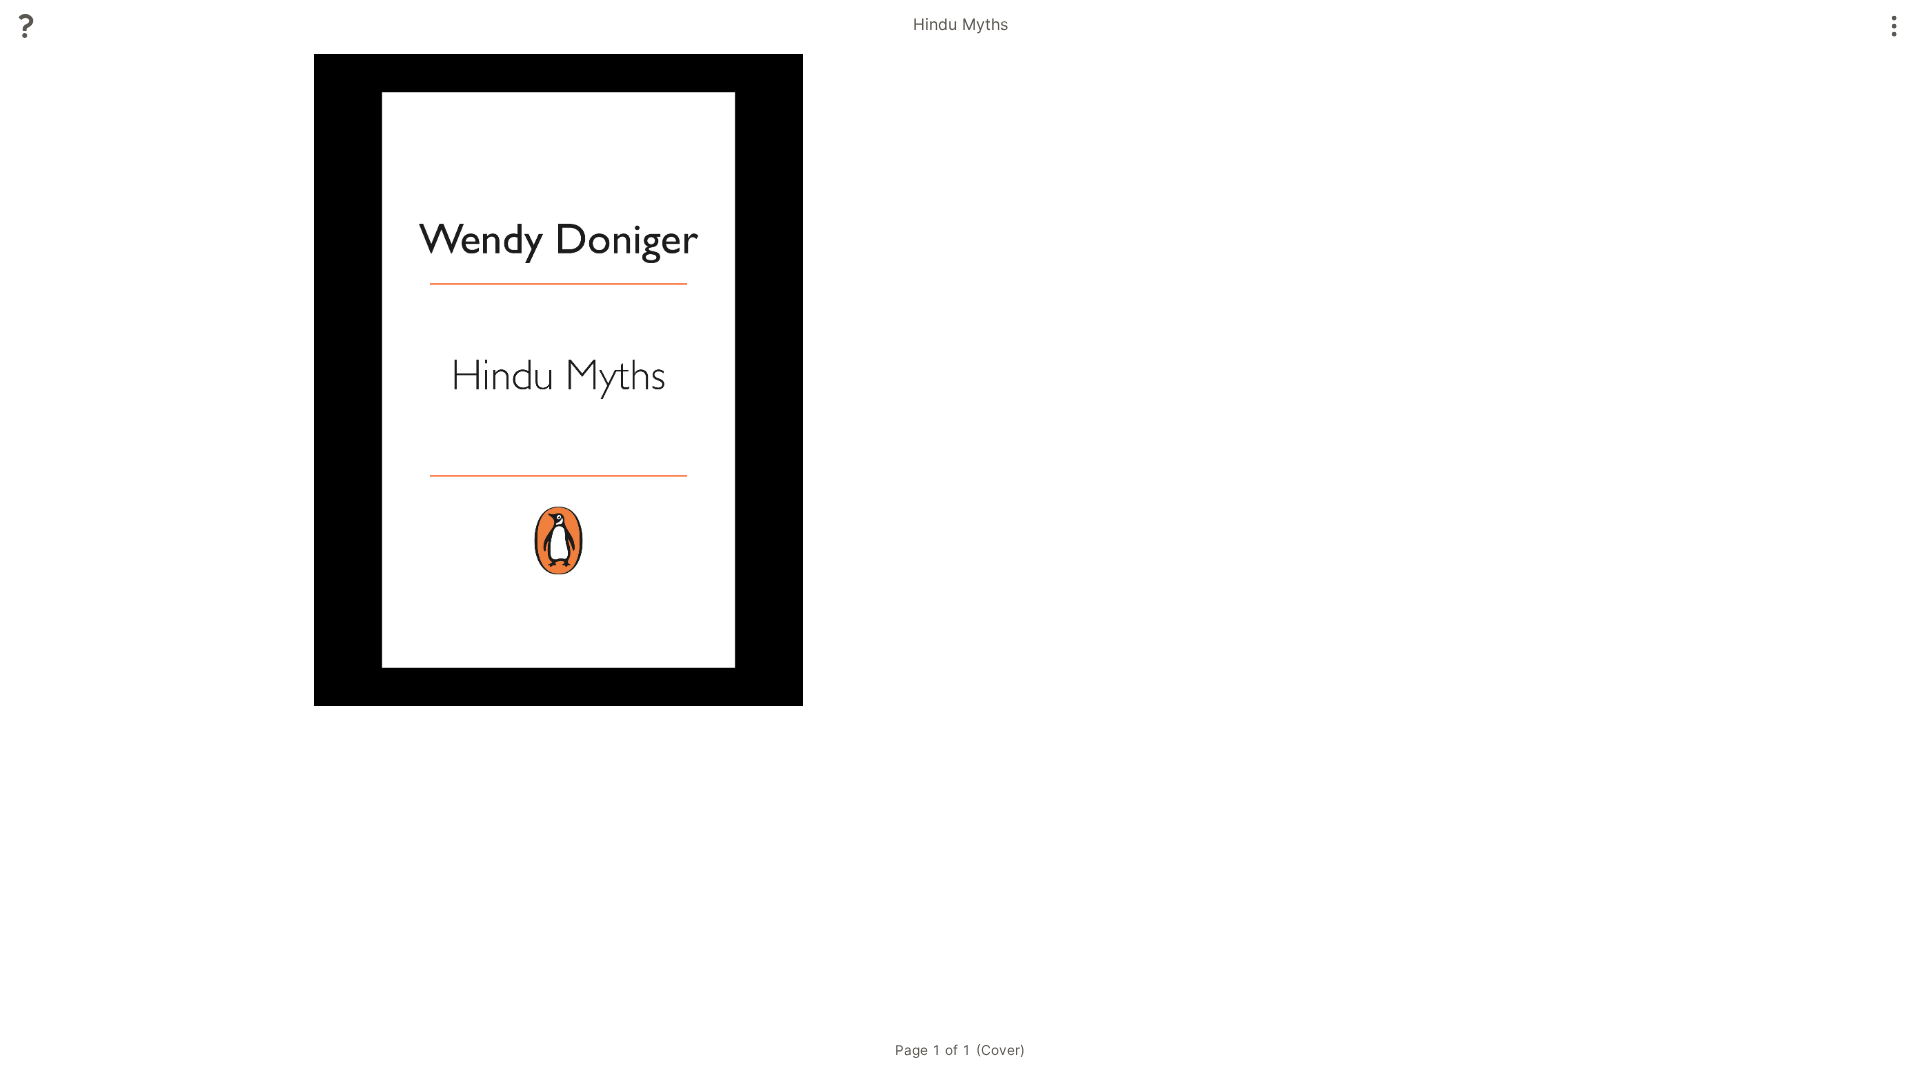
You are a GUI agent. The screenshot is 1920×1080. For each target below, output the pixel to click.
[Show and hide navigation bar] (1894, 26)
